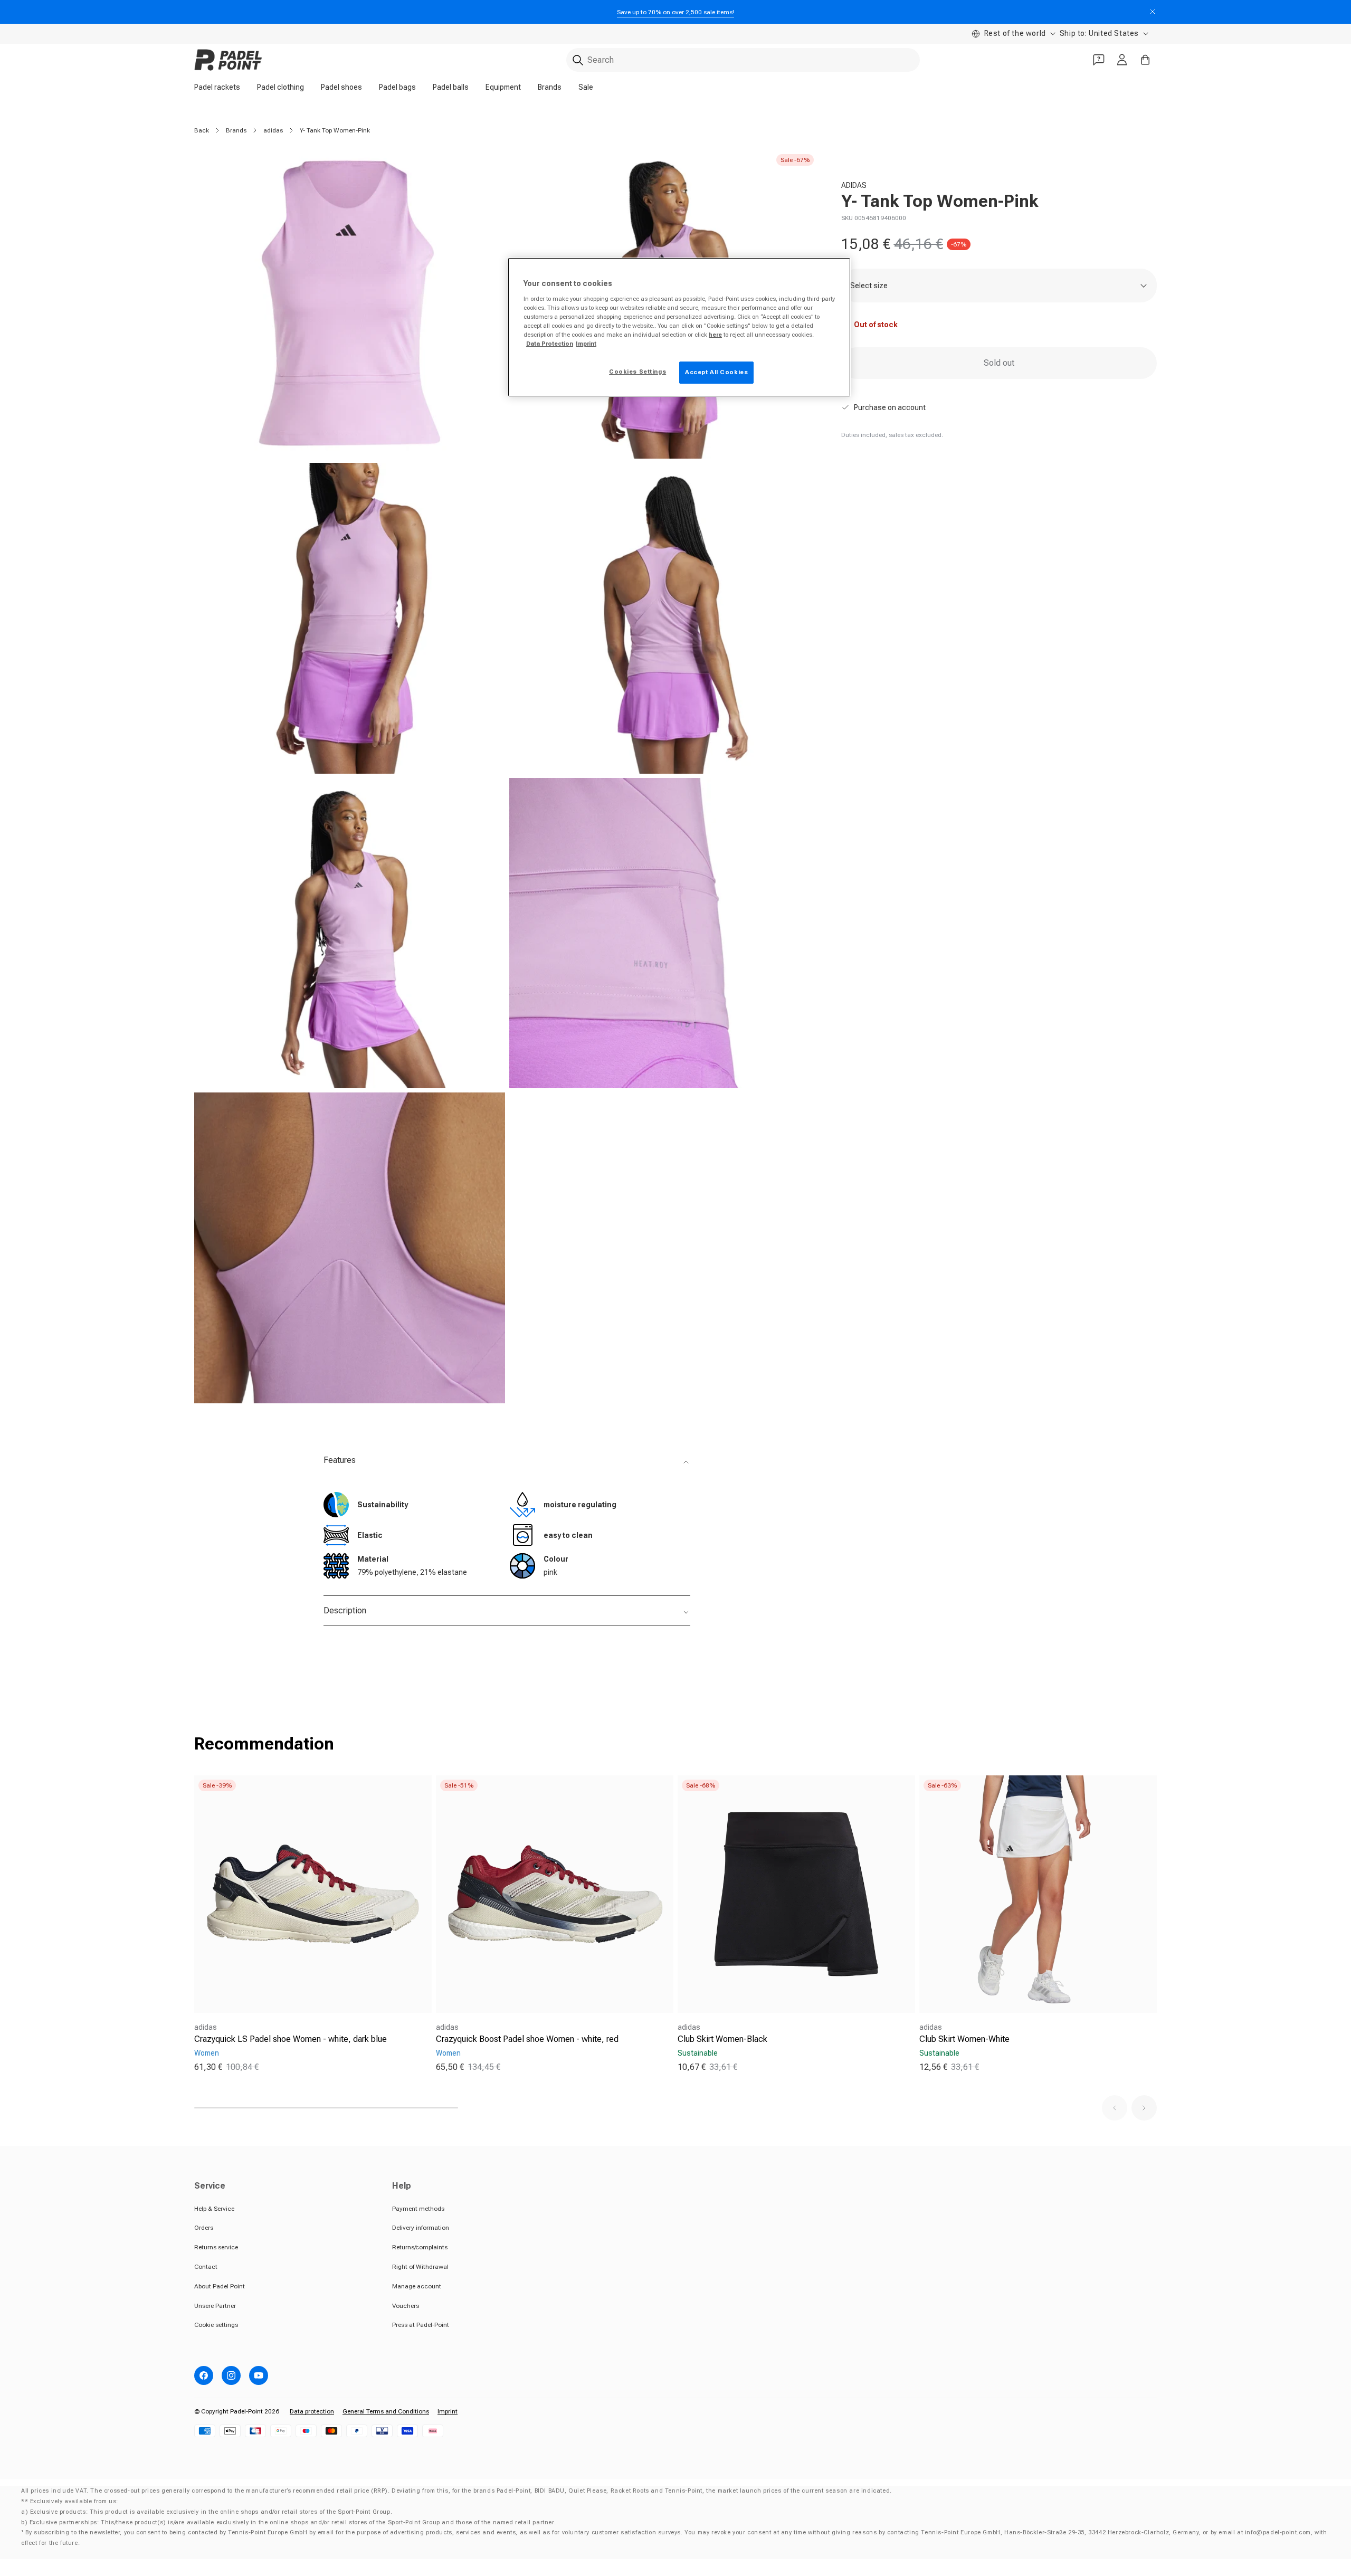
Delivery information (421, 2228)
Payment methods (418, 2209)
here (715, 335)
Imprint (448, 2411)
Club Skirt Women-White (964, 2039)
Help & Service (214, 2209)
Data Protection (550, 344)
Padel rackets (217, 87)
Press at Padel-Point (421, 2325)
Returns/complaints (420, 2247)
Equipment (503, 87)
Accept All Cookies (716, 372)
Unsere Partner (215, 2306)
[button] (1115, 2108)
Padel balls (451, 87)
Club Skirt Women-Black (722, 2039)
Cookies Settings (638, 372)
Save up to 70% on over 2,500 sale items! (675, 12)
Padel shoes (341, 87)
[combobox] (743, 60)
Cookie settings (216, 2325)
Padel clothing (280, 87)
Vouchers (406, 2306)
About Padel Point (220, 2286)
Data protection (312, 2411)
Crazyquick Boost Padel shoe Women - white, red (527, 2039)
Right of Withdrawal (420, 2267)
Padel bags (397, 87)
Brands (550, 87)
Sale (586, 87)
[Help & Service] (1099, 60)
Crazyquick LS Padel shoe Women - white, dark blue (291, 2039)
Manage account (417, 2286)
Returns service (216, 2247)
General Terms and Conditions (386, 2411)
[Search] (578, 60)
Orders (204, 2228)
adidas (273, 130)
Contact (206, 2267)
